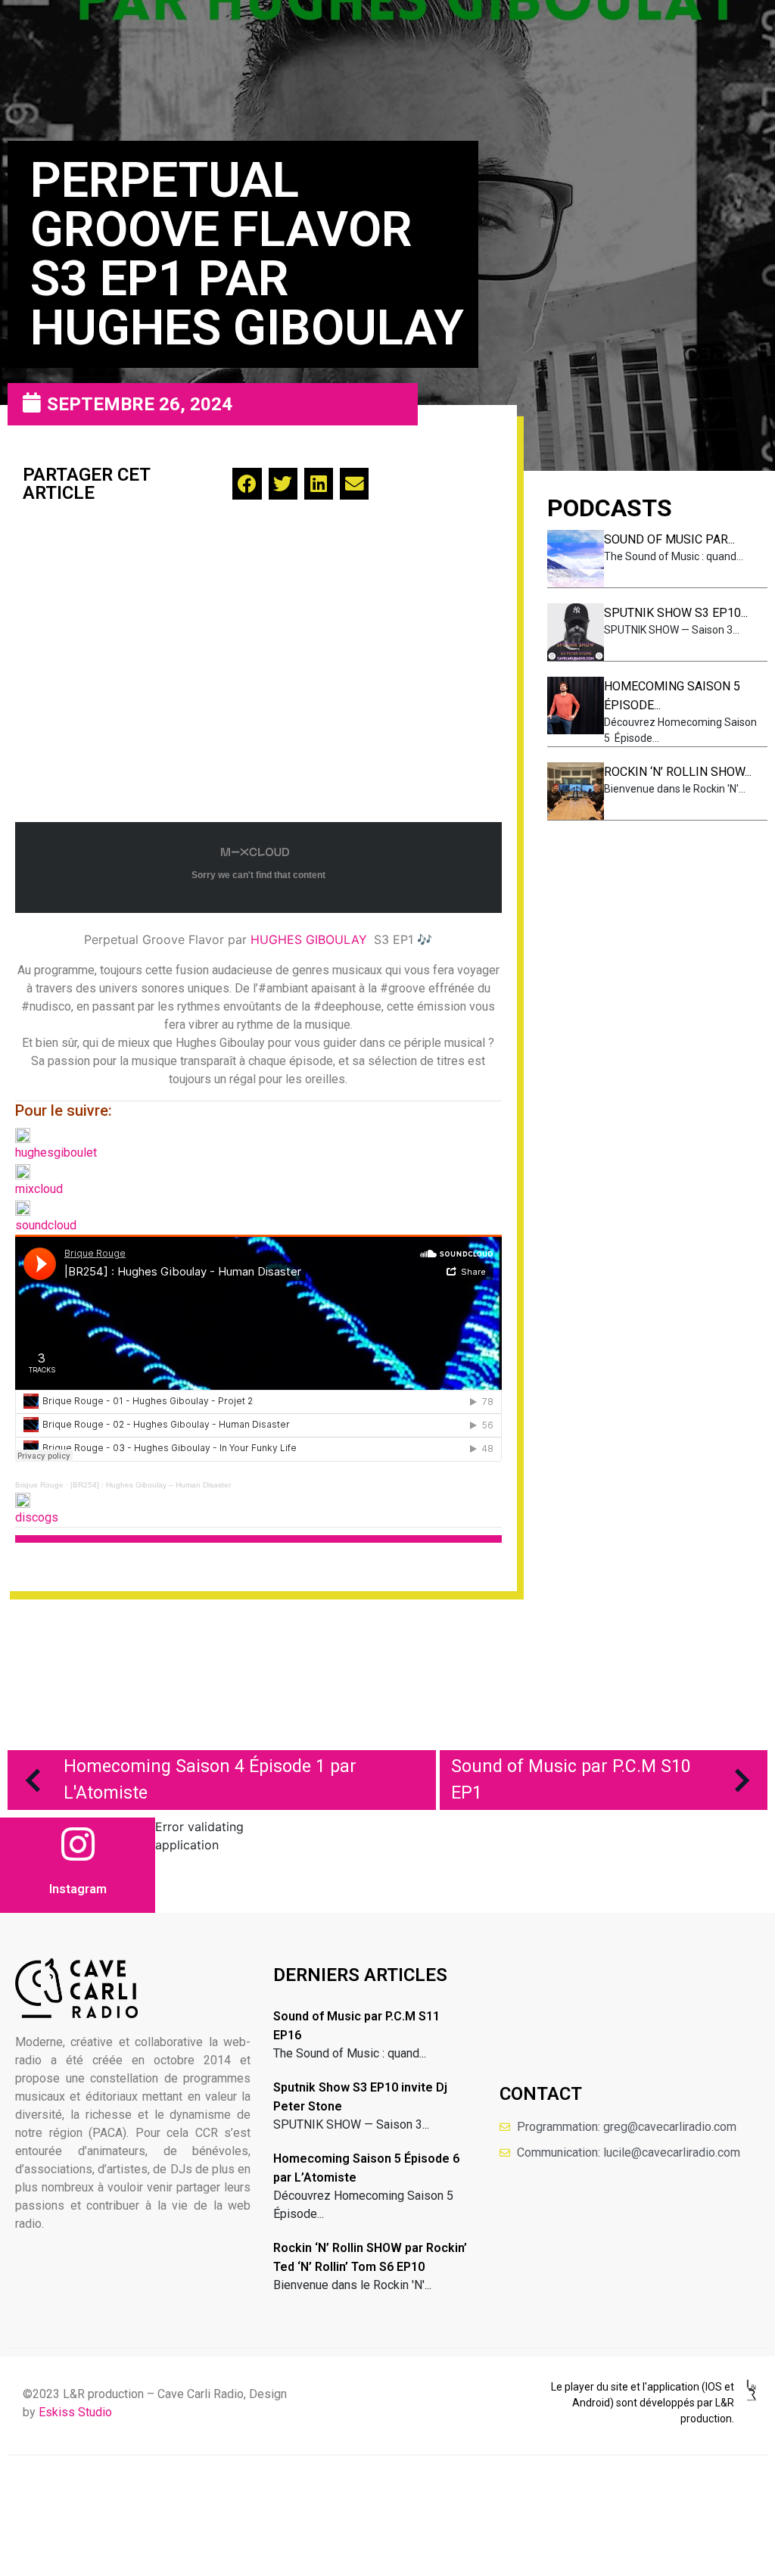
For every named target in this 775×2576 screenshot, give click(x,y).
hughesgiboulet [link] (56, 1153)
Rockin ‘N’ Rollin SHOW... (678, 772)
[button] (247, 484)
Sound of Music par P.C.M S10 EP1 (571, 1780)
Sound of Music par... (669, 539)
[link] (309, 939)
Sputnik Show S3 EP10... (676, 613)
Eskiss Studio (75, 2412)
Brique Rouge (39, 1485)
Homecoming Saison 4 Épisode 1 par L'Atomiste (210, 1780)
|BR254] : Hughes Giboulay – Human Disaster (151, 1485)
